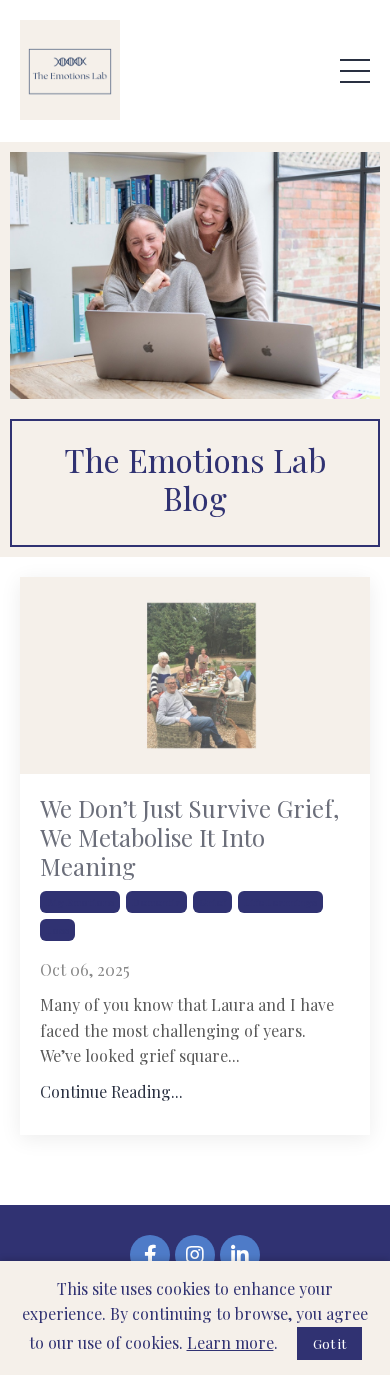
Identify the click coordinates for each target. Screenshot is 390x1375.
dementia (156, 902)
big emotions (80, 902)
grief (212, 902)
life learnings (280, 902)
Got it (329, 1343)
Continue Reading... (111, 1091)
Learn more (230, 1342)
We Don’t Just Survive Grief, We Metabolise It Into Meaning (189, 837)
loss (57, 930)
